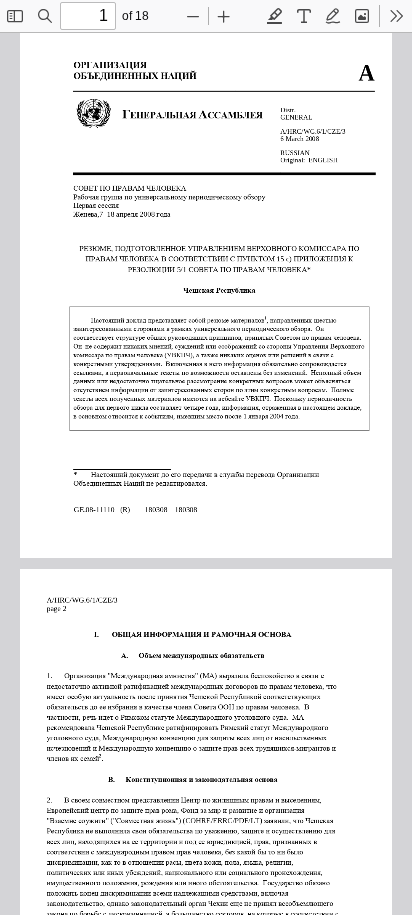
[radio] (275, 16)
